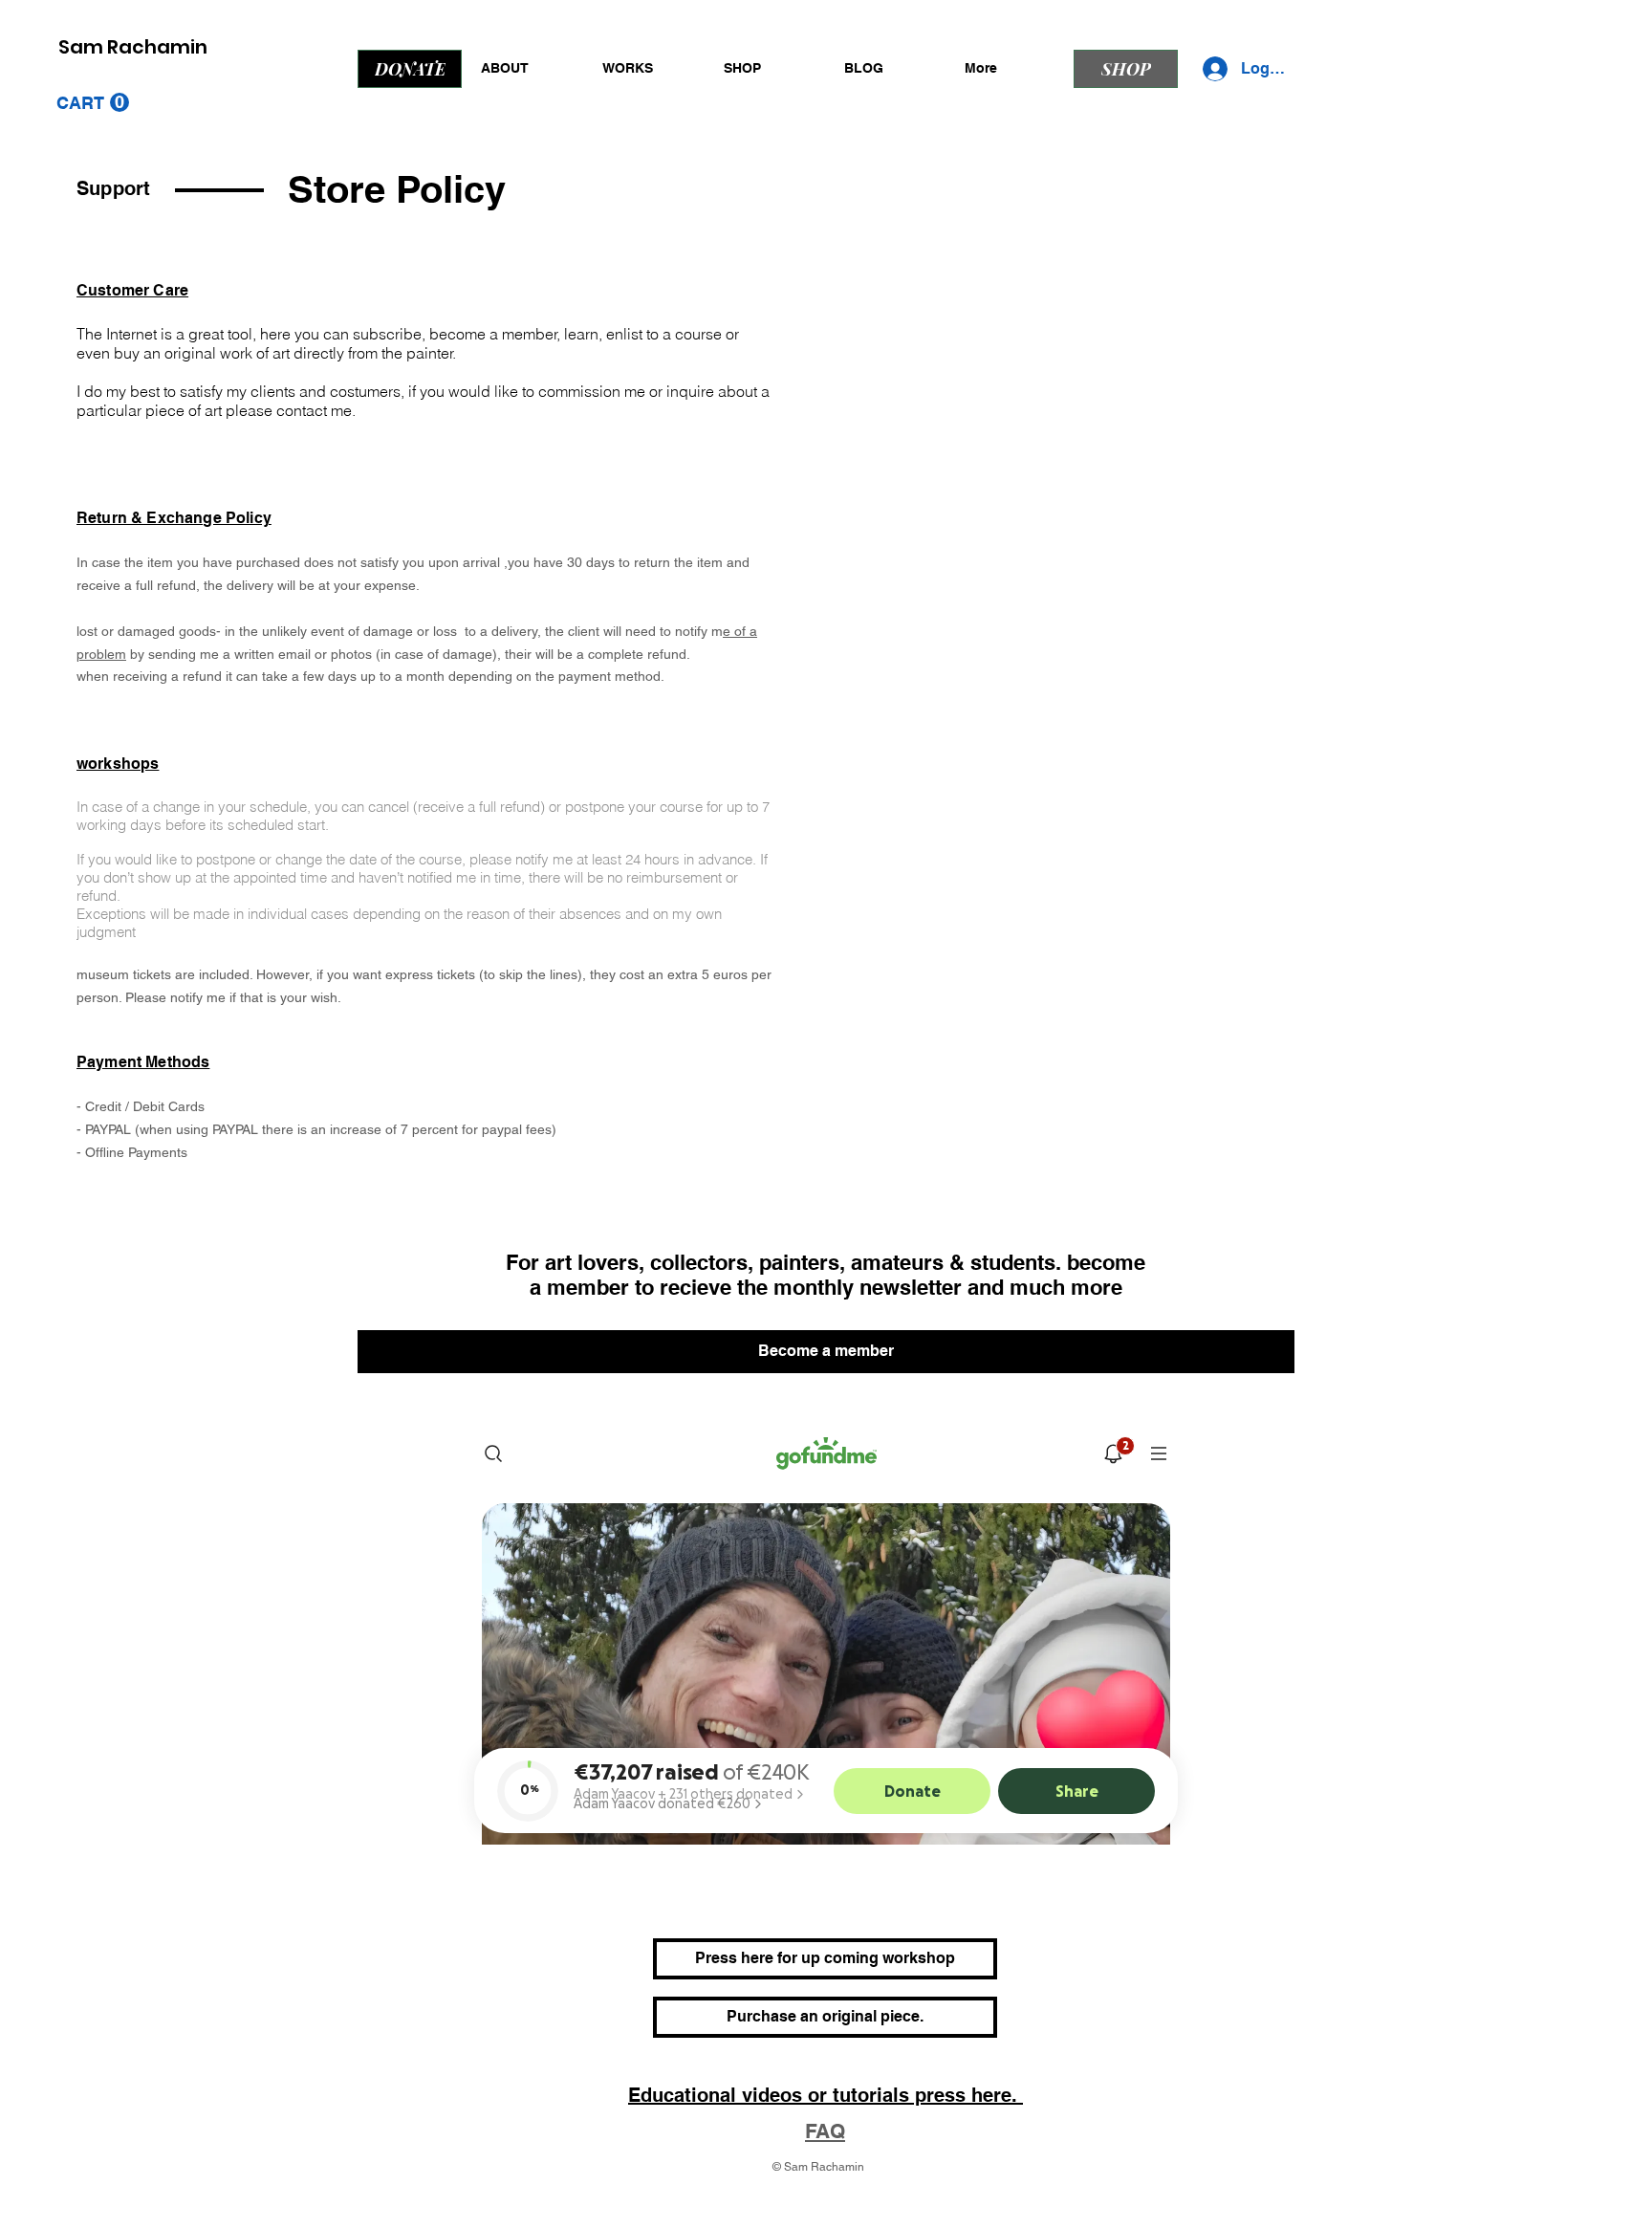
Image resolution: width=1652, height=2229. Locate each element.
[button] (93, 103)
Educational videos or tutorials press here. (826, 2095)
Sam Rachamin (133, 47)
